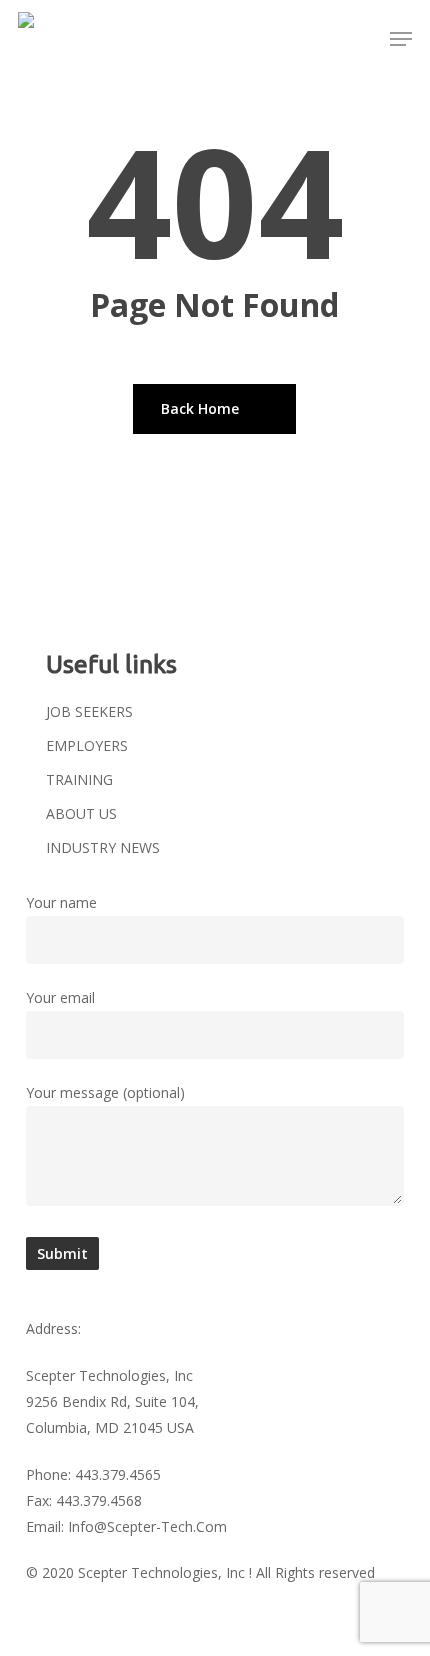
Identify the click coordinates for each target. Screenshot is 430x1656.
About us (81, 813)
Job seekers (89, 711)
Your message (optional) (105, 1092)
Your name (61, 902)
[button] (401, 39)
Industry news (103, 847)
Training (79, 779)
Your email (60, 997)
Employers (87, 745)
